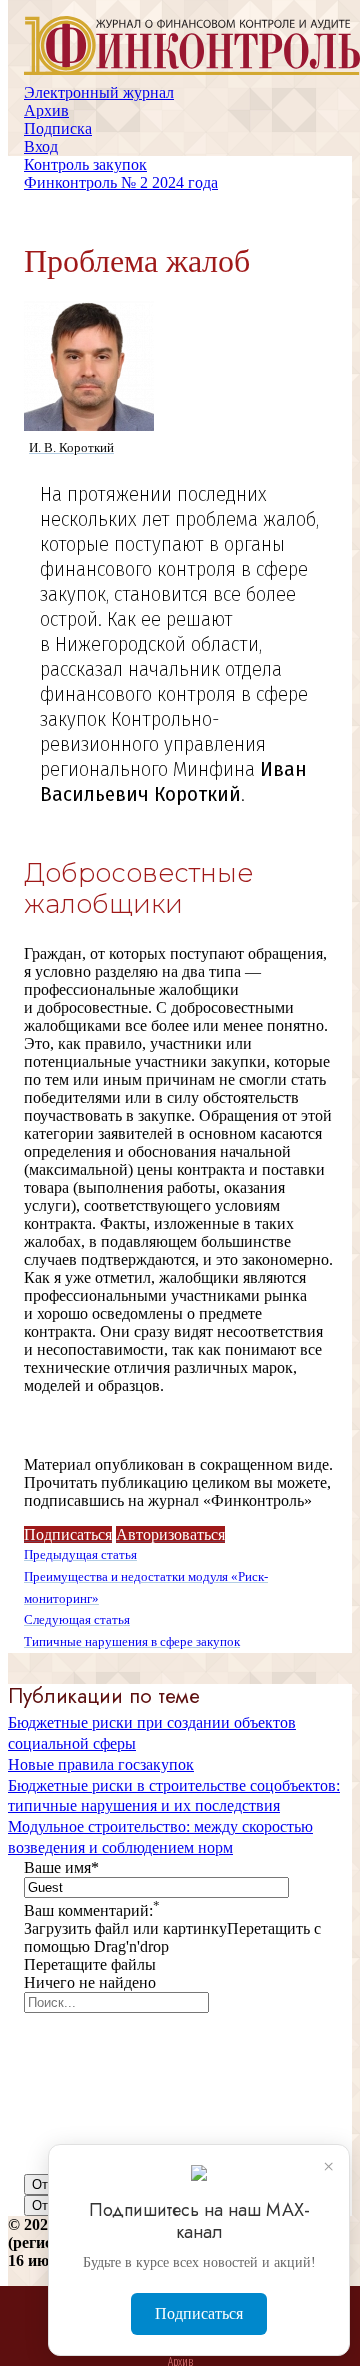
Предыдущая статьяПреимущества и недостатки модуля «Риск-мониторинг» (146, 1576)
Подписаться (68, 1534)
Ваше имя (61, 1867)
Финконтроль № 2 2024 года (121, 182)
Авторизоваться (170, 1534)
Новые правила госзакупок (101, 1764)
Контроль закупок (85, 164)
